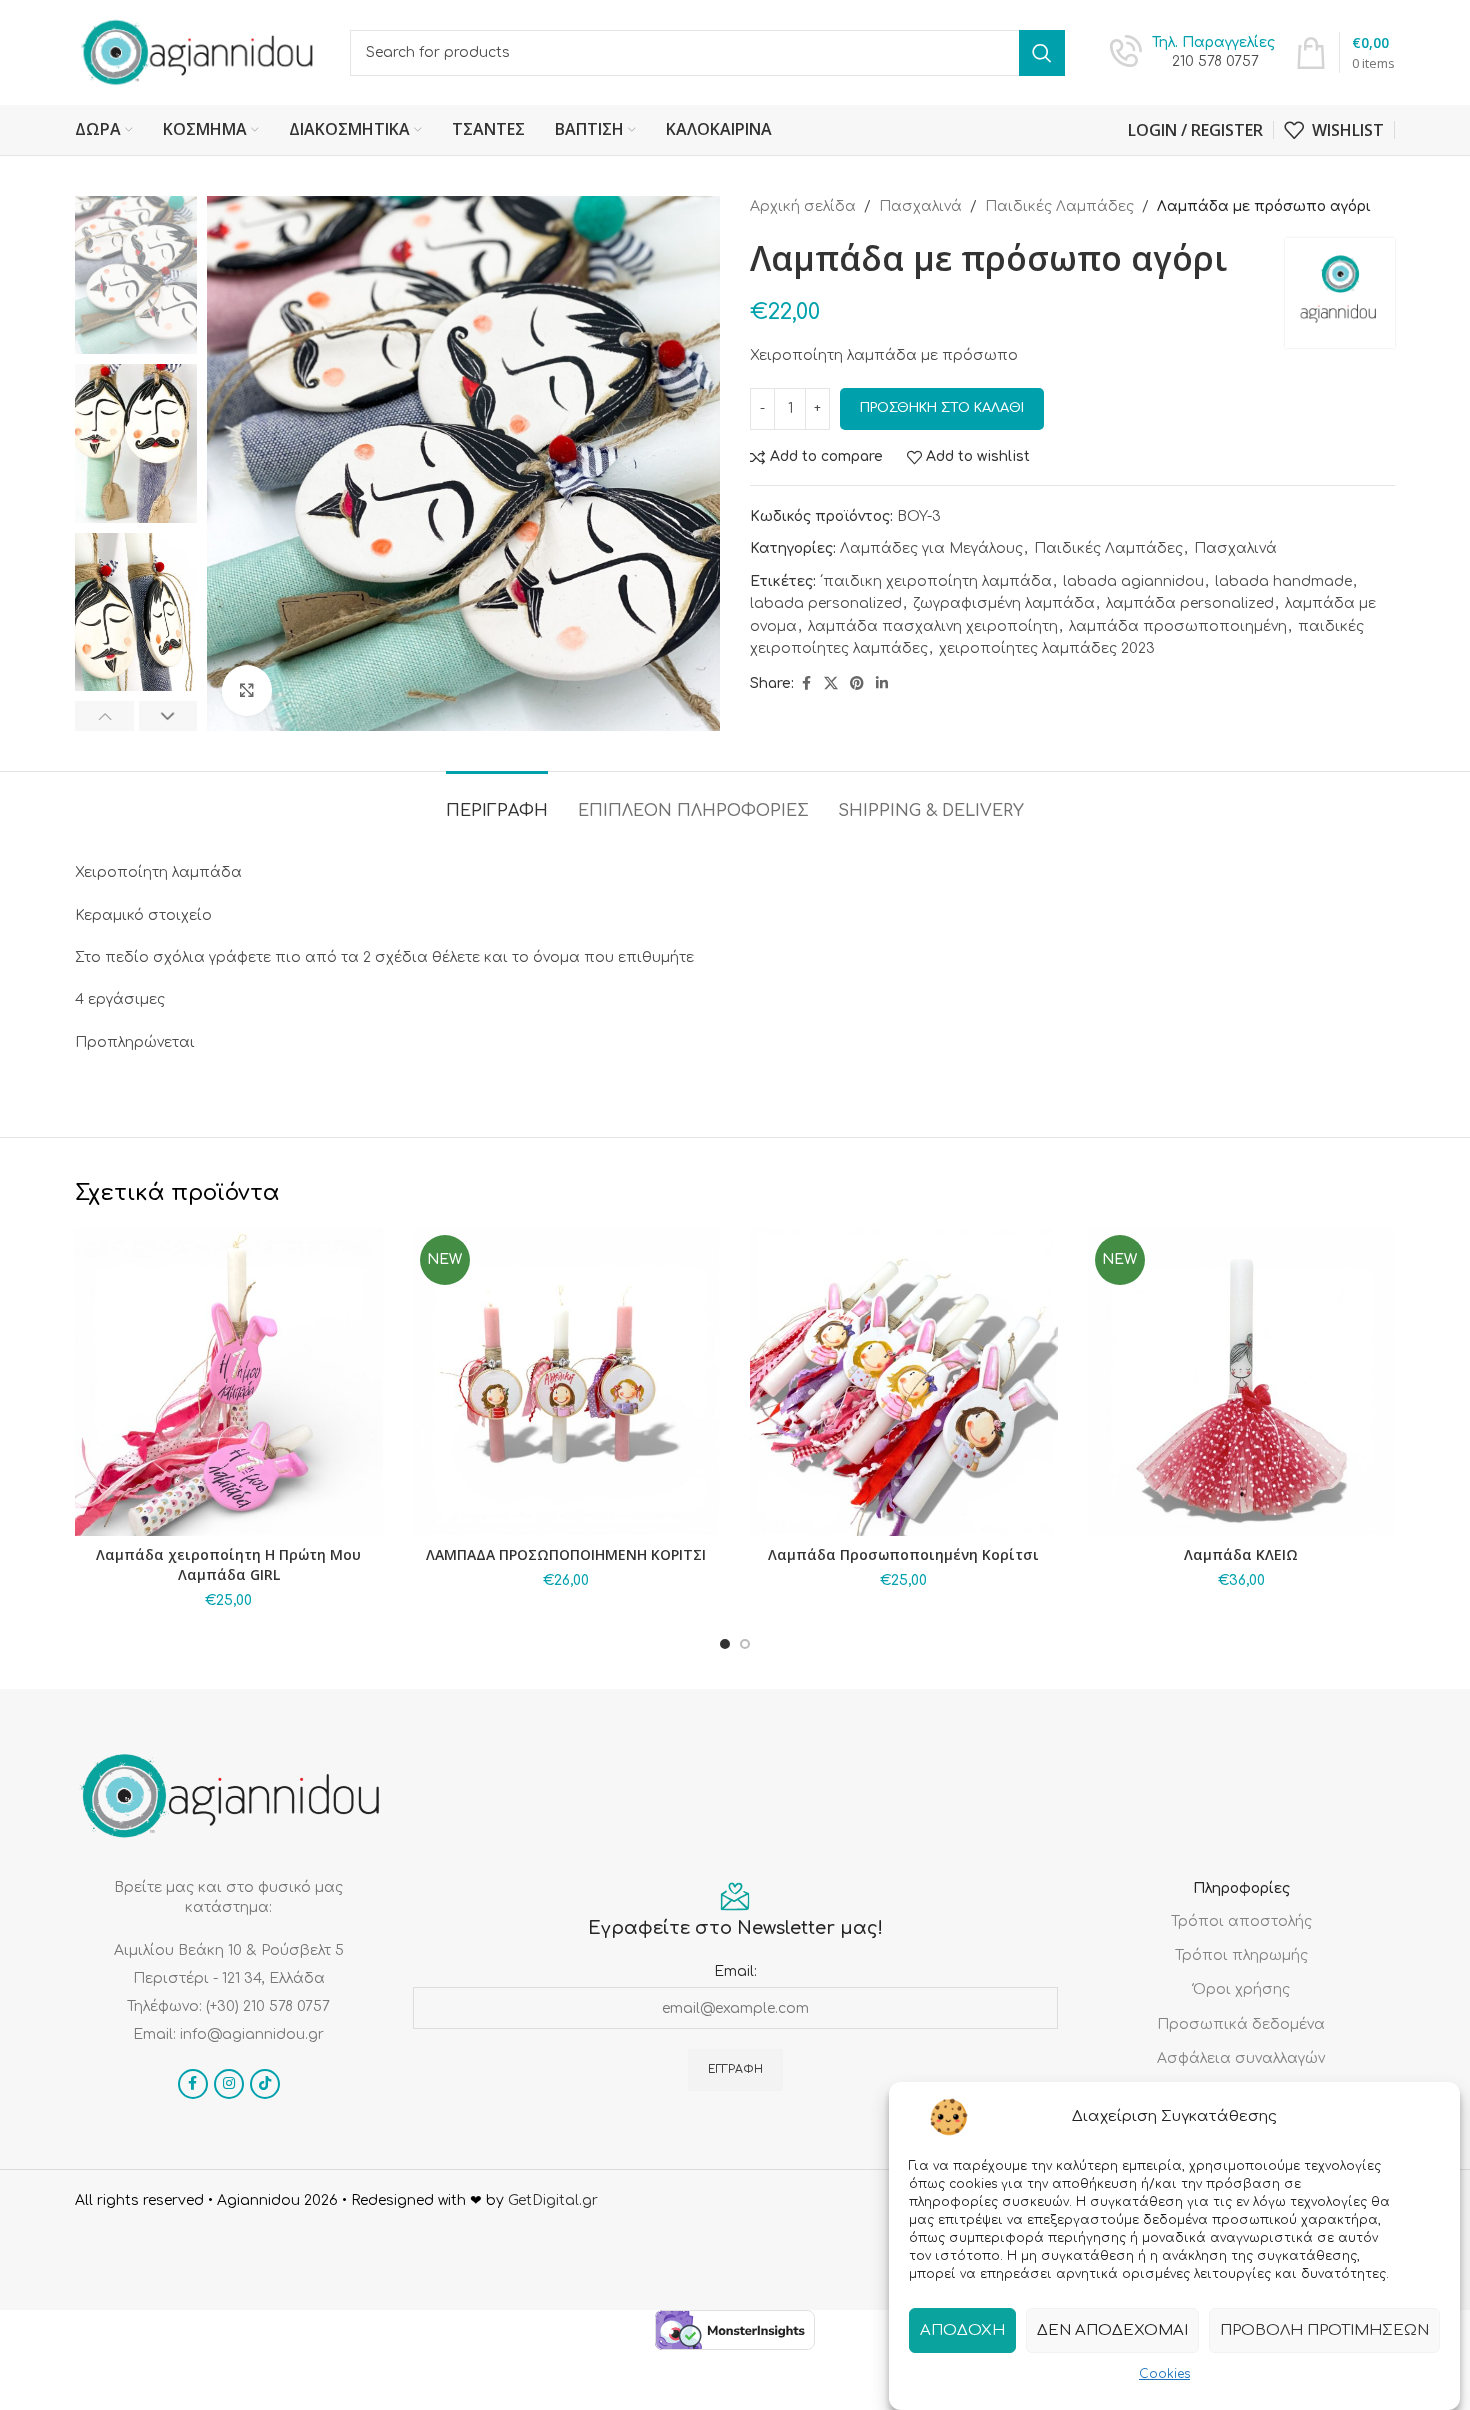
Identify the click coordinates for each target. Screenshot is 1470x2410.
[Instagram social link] (229, 2084)
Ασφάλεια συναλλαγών (1241, 2058)
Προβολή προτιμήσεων (1324, 2329)
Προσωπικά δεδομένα (1241, 2024)
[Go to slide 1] (725, 1644)
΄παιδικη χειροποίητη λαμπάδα (936, 581)
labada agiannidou (1133, 581)
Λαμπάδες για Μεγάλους (931, 548)
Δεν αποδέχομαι (1112, 2329)
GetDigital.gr (553, 2200)
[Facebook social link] (806, 684)
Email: (735, 1971)
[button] (104, 716)
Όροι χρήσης (1241, 1989)
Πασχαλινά (920, 206)
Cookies (1164, 2374)
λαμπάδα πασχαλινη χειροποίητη (933, 626)
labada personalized (826, 603)
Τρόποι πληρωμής (1241, 1955)
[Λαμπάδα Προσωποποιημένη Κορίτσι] (904, 1382)
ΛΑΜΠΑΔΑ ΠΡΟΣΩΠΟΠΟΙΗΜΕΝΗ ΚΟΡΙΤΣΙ (566, 1554)
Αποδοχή (962, 2329)
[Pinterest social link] (857, 684)
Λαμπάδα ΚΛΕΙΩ (1241, 1554)
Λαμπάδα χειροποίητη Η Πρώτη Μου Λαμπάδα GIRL (228, 1564)
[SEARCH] (1042, 53)
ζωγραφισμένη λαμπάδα (1004, 603)
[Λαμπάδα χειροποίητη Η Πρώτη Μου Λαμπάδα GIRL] (229, 1382)
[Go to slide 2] (745, 1644)
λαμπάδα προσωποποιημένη (1178, 626)
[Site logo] (197, 51)
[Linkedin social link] (882, 684)
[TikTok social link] (265, 2084)
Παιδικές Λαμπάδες (1059, 206)
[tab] (497, 801)
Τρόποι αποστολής (1241, 1921)
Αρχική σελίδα (803, 206)
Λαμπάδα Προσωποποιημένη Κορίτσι (903, 1554)
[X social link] (831, 684)
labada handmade (1283, 581)
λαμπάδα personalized (1190, 603)
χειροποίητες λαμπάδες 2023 (1047, 648)
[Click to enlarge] (247, 690)
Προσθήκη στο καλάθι (942, 408)
